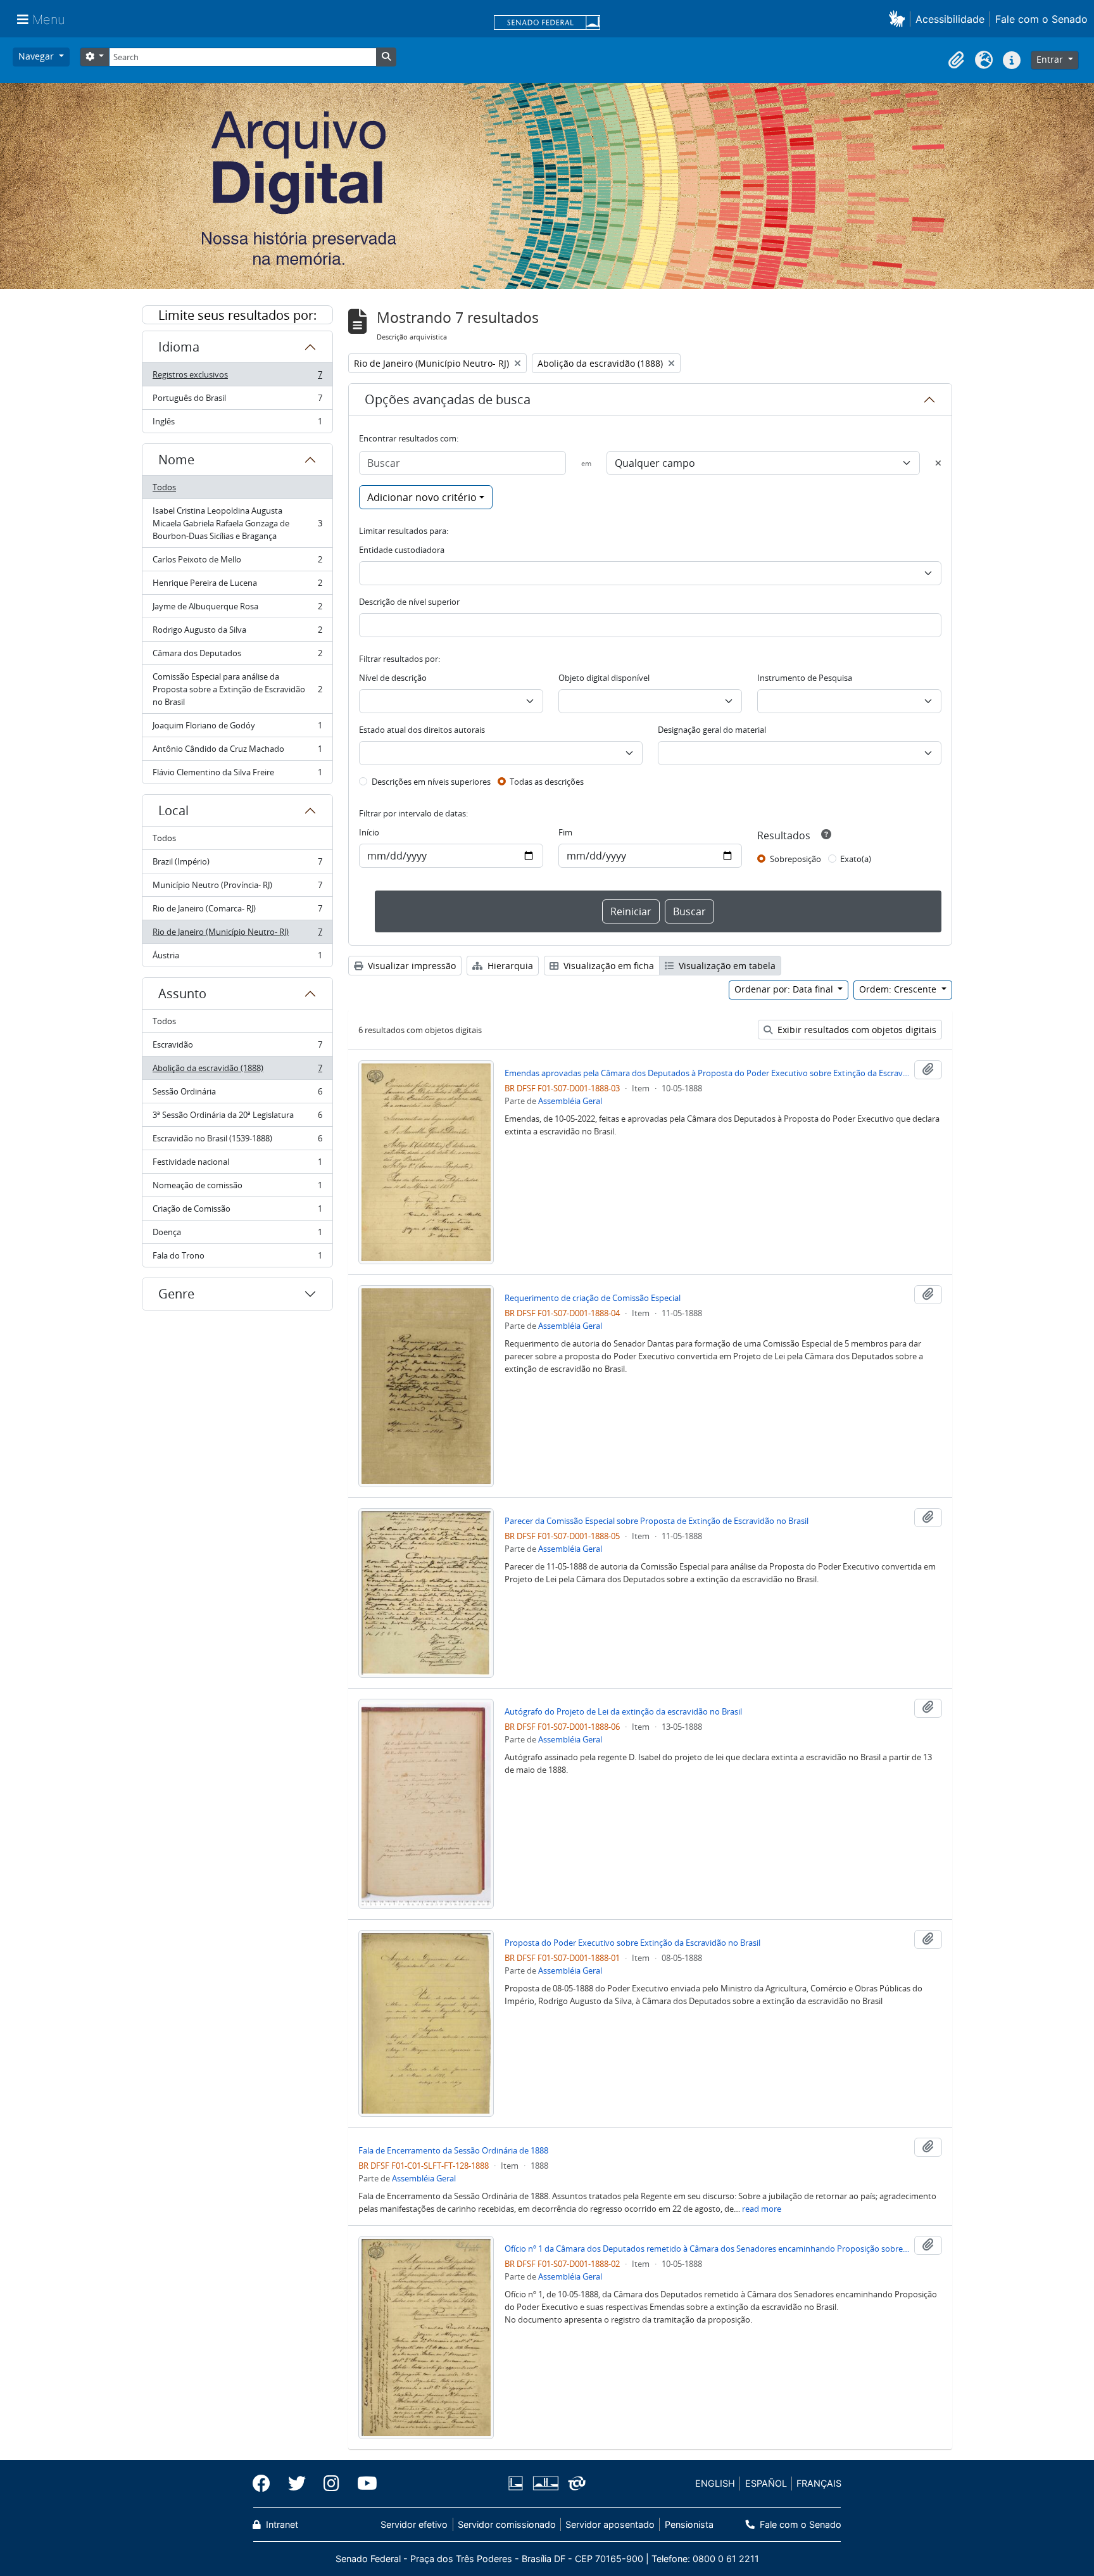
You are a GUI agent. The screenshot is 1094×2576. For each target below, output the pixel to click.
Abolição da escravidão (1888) (237, 1071)
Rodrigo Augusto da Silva (237, 633)
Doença (237, 1235)
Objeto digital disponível (604, 678)
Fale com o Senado (1041, 19)
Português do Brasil (237, 401)
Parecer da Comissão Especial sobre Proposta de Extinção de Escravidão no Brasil (657, 1521)
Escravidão (237, 1048)
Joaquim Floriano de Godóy (237, 728)
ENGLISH (715, 2483)
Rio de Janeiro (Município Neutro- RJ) (237, 935)
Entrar (1051, 59)
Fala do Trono (237, 1258)
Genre (176, 1294)
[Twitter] (297, 2484)
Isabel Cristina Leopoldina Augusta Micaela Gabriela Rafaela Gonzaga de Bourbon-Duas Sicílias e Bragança (237, 523)
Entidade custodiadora (402, 550)
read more (762, 2209)
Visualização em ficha (607, 966)
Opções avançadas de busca (448, 399)
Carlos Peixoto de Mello (237, 562)
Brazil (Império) (237, 865)
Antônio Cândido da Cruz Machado (237, 752)
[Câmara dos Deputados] (518, 2483)
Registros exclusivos (237, 378)
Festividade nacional (237, 1165)
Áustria (237, 958)
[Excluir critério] (938, 463)
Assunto (182, 993)
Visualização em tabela (726, 966)
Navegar (37, 56)
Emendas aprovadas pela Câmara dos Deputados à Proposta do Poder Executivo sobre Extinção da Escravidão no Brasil (707, 1073)
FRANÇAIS (819, 2483)
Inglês (237, 424)
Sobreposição (795, 859)
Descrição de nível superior (409, 602)
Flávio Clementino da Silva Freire (237, 775)
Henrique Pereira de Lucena (237, 586)
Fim (565, 832)
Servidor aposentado (610, 2524)
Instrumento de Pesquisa (805, 678)
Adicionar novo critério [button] (422, 497)
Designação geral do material (712, 730)
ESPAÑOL (766, 2483)
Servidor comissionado (507, 2524)
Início (369, 832)
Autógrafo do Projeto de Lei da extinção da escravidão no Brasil (623, 1711)
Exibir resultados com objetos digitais (856, 1030)
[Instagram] (331, 2484)
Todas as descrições (547, 782)
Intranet (281, 2524)
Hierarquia (509, 966)
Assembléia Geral (570, 1101)
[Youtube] (363, 2484)
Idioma (179, 347)
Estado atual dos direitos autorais (422, 730)
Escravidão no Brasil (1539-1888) (237, 1141)
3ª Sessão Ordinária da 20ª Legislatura (237, 1118)
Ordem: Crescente (899, 989)
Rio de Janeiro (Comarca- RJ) (237, 911)
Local (173, 810)
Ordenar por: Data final (785, 989)
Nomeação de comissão (237, 1188)
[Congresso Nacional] (545, 2483)
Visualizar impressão (411, 966)
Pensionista (689, 2524)
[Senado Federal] (547, 23)
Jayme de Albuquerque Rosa (237, 609)
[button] (899, 19)
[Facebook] (266, 2484)
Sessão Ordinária (237, 1094)
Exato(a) (856, 859)
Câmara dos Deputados (237, 656)
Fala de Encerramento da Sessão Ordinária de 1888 (453, 2150)
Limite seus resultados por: (237, 315)
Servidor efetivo (414, 2524)
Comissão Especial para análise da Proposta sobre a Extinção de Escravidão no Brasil (237, 689)
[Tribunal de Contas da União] (575, 2483)
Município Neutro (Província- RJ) (237, 888)
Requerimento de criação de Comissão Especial (593, 1298)
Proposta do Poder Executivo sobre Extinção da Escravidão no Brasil (632, 1943)
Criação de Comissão (237, 1212)
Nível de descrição (393, 678)
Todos (164, 487)
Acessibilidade (950, 19)
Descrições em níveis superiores (431, 782)
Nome (176, 460)
